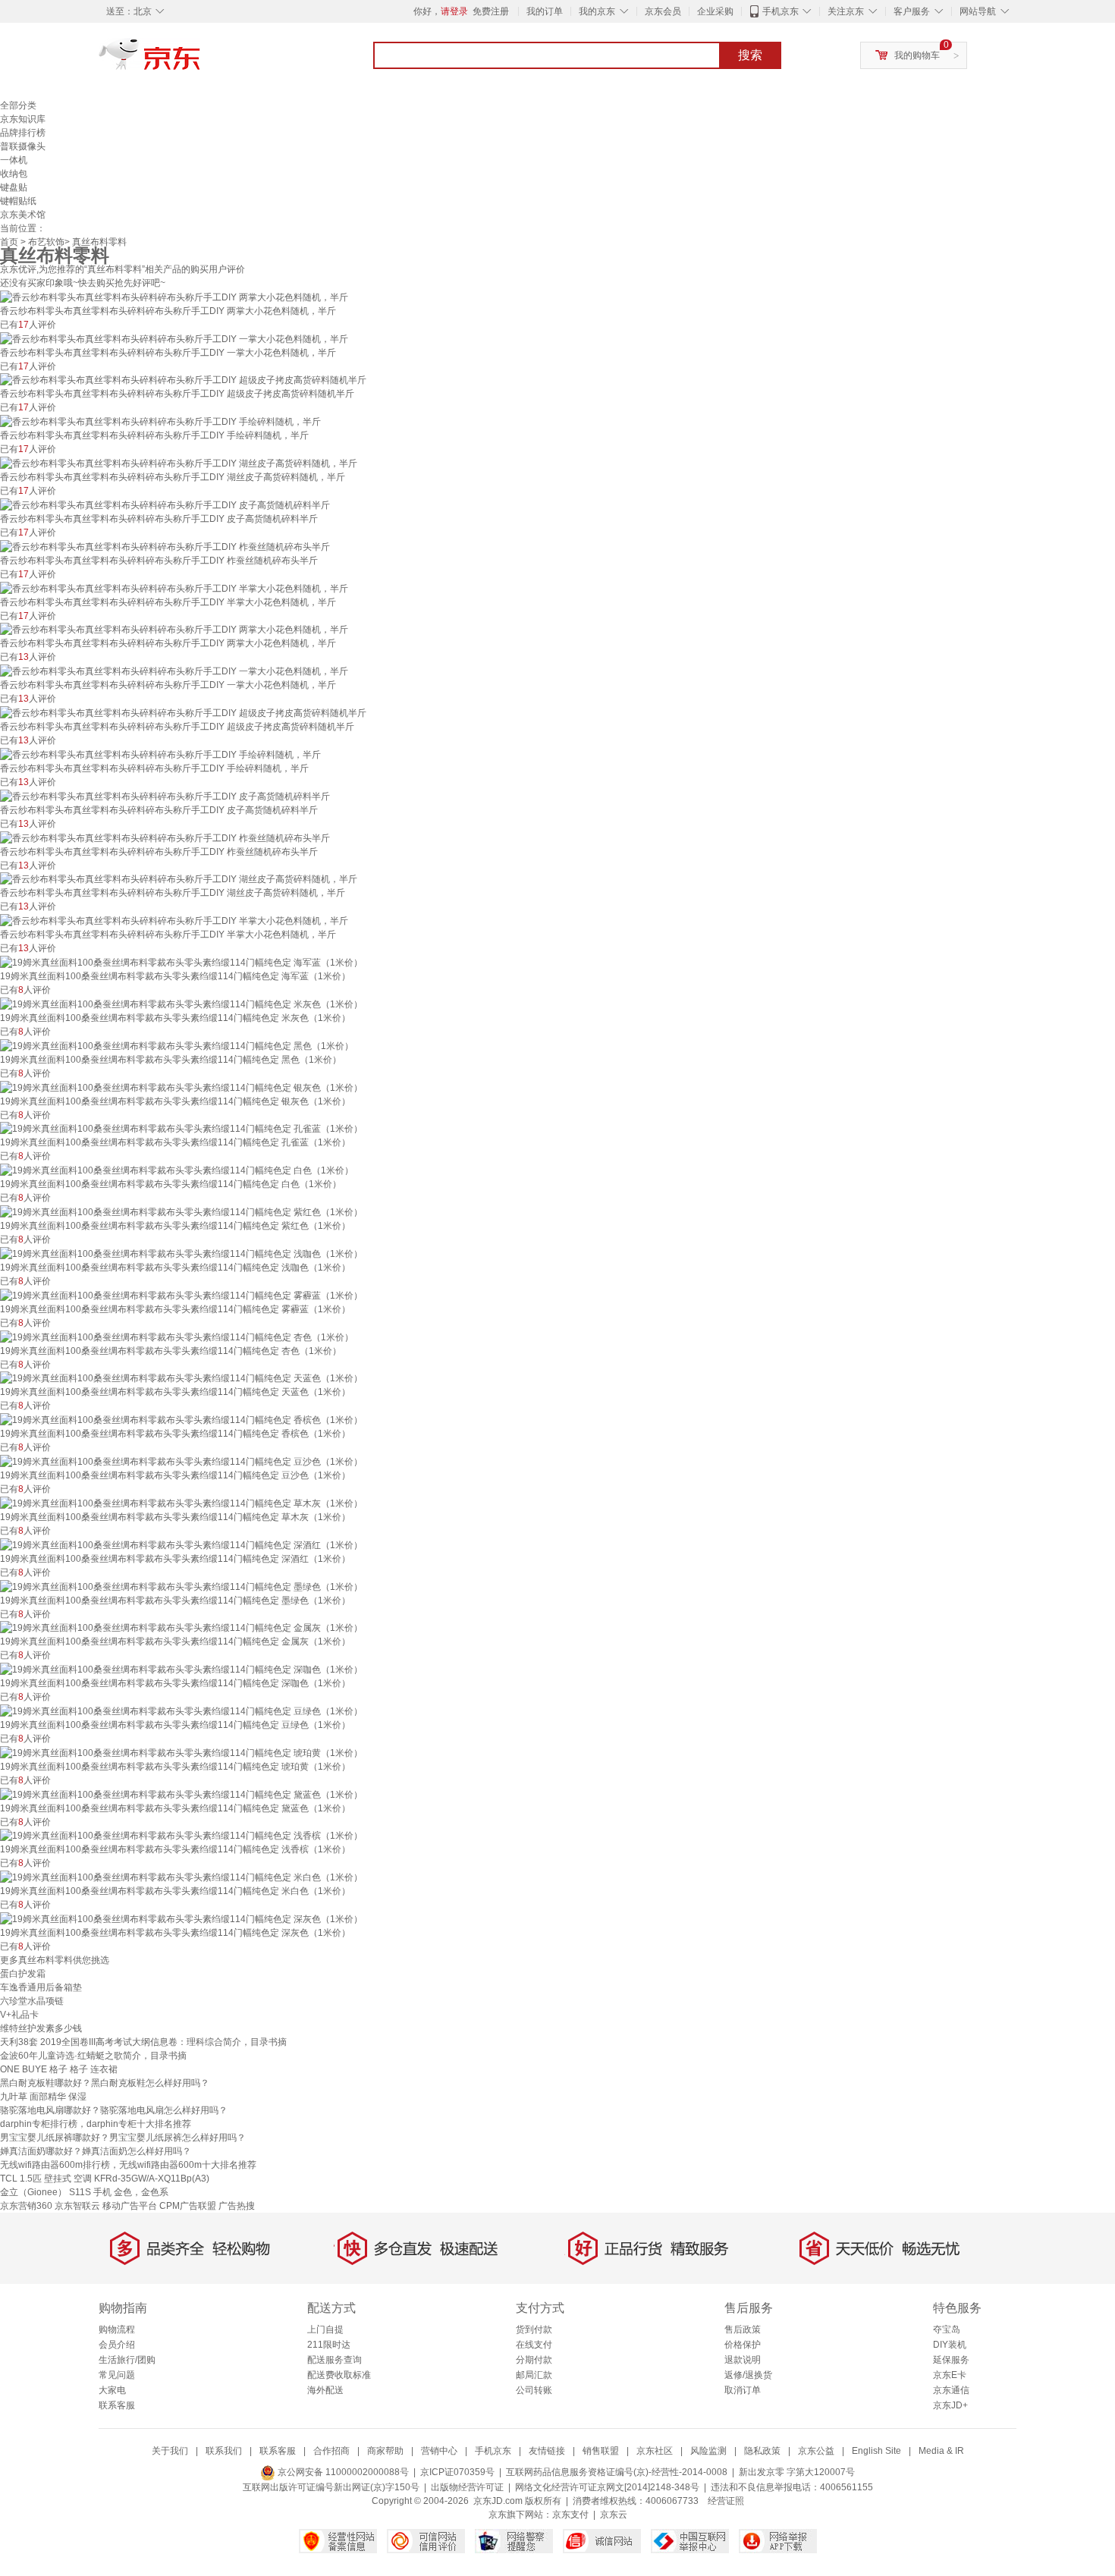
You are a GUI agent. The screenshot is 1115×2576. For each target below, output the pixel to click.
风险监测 (708, 2451)
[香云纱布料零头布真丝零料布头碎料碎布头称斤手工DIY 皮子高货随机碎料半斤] (165, 504)
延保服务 (951, 2360)
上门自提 (325, 2329)
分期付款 (534, 2360)
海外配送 (325, 2390)
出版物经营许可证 (467, 2487)
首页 (9, 242)
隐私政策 (762, 2451)
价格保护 (743, 2345)
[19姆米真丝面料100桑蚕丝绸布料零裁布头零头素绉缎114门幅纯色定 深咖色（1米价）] (181, 1669)
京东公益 (816, 2451)
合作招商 (331, 2451)
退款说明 (743, 2360)
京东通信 (951, 2390)
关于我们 (170, 2451)
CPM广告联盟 (188, 2206)
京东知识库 (23, 119)
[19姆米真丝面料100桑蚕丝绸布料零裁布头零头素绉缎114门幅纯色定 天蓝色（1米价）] (181, 1378)
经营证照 (726, 2501)
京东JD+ (950, 2405)
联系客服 (117, 2405)
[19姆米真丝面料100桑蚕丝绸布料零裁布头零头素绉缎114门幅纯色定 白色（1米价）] (177, 1170)
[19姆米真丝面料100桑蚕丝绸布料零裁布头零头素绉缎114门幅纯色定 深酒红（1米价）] (181, 1544)
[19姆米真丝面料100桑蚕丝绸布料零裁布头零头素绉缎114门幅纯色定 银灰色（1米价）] (181, 1087)
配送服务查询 (334, 2360)
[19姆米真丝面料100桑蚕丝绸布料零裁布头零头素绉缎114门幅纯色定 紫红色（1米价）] (181, 1211)
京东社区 (655, 2451)
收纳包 (14, 174)
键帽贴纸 (18, 201)
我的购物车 (917, 55)
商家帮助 (385, 2451)
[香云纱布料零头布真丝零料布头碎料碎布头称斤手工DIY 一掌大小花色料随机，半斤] (174, 338)
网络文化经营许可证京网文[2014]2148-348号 (607, 2487)
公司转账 (534, 2390)
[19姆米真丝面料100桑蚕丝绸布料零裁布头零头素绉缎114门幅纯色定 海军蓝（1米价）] (181, 962)
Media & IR (941, 2451)
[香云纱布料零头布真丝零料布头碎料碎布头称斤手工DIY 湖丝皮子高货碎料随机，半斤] (179, 463)
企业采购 (715, 11)
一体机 (14, 160)
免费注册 (491, 11)
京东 (201, 61)
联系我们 (224, 2451)
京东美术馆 (23, 215)
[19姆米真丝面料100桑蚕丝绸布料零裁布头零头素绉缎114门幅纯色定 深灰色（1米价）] (181, 1918)
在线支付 (534, 2345)
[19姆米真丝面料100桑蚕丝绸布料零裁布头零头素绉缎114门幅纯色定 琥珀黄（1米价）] (181, 1752)
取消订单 (743, 2390)
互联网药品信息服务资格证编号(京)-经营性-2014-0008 (617, 2472)
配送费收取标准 (339, 2375)
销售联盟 (601, 2451)
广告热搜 (237, 2206)
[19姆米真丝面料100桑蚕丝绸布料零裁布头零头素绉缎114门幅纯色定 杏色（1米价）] (177, 1337)
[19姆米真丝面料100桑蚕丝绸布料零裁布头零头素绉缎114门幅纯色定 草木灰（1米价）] (181, 1503)
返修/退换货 (748, 2375)
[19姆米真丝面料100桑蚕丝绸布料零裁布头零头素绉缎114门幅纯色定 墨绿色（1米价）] (181, 1586)
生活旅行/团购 (127, 2360)
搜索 (750, 55)
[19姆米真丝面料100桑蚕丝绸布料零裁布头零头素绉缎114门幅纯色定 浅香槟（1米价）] (181, 1836)
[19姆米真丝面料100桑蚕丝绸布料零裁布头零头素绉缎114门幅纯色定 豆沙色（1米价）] (181, 1461)
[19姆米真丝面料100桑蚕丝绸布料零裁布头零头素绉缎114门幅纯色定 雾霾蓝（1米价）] (181, 1295)
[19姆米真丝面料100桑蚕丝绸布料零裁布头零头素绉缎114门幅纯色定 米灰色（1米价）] (181, 1004)
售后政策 (743, 2329)
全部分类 (18, 105)
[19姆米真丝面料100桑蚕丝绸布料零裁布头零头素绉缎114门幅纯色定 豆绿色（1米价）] (181, 1711)
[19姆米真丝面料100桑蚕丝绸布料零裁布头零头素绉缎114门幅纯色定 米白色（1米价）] (181, 1877)
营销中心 (439, 2451)
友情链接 (547, 2451)
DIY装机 (950, 2345)
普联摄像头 (23, 146)
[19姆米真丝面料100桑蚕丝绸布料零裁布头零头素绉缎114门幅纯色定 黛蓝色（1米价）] (181, 1794)
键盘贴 (14, 187)
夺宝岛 (947, 2329)
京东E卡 (950, 2375)
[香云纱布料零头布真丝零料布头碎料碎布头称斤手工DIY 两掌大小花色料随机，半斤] (174, 297)
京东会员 (663, 11)
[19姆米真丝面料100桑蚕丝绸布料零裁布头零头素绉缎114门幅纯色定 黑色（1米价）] (177, 1045)
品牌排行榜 (23, 133)
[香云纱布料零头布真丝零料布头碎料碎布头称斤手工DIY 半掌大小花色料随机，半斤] (174, 588)
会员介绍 (117, 2345)
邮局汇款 (534, 2375)
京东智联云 (77, 2206)
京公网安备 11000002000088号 (342, 2472)
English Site (876, 2451)
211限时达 (329, 2345)
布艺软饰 (46, 242)
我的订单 (545, 11)
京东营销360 (26, 2206)
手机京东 (780, 11)
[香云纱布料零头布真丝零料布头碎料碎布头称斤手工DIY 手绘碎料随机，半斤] (160, 421)
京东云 (614, 2515)
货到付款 (534, 2329)
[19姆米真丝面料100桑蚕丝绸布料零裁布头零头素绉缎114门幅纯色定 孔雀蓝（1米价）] (181, 1129)
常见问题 (117, 2375)
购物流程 (117, 2329)
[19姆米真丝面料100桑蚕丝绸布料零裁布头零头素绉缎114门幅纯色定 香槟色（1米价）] (181, 1419)
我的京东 (597, 11)
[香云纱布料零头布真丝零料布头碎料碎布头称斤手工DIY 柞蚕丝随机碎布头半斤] (165, 546)
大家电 (112, 2390)
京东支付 (570, 2515)
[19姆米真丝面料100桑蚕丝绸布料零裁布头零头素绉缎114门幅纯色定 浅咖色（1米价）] (181, 1253)
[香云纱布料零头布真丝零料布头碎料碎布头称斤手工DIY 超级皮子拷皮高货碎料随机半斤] (183, 380)
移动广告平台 (130, 2206)
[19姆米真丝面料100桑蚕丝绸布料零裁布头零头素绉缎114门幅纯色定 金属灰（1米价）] (181, 1628)
